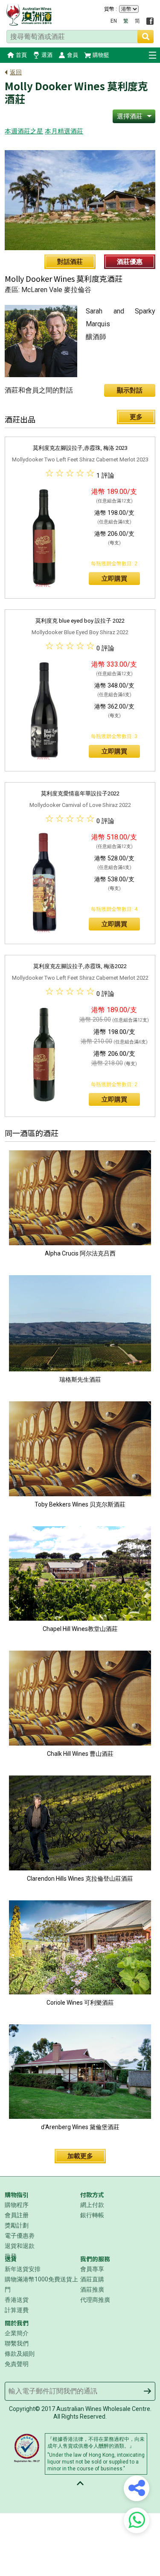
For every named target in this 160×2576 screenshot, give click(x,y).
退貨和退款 (20, 2246)
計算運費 (17, 2310)
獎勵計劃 (17, 2225)
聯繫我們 (17, 2343)
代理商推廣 (95, 2300)
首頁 (21, 55)
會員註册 (17, 2215)
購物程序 (17, 2205)
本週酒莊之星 (24, 131)
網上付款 (92, 2205)
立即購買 (114, 579)
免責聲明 (17, 2364)
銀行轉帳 (92, 2215)
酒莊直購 (92, 2279)
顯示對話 (130, 390)
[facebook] (150, 21)
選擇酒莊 (130, 116)
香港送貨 (17, 2300)
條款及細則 (20, 2354)
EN (114, 21)
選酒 (47, 55)
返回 (16, 72)
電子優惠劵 (20, 2236)
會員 (73, 55)
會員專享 (92, 2269)
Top (80, 2483)
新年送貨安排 (23, 2269)
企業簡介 (17, 2333)
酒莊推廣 (92, 2289)
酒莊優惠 (130, 262)
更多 (136, 417)
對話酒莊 (70, 262)
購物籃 (101, 55)
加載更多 (80, 2156)
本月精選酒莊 (64, 131)
